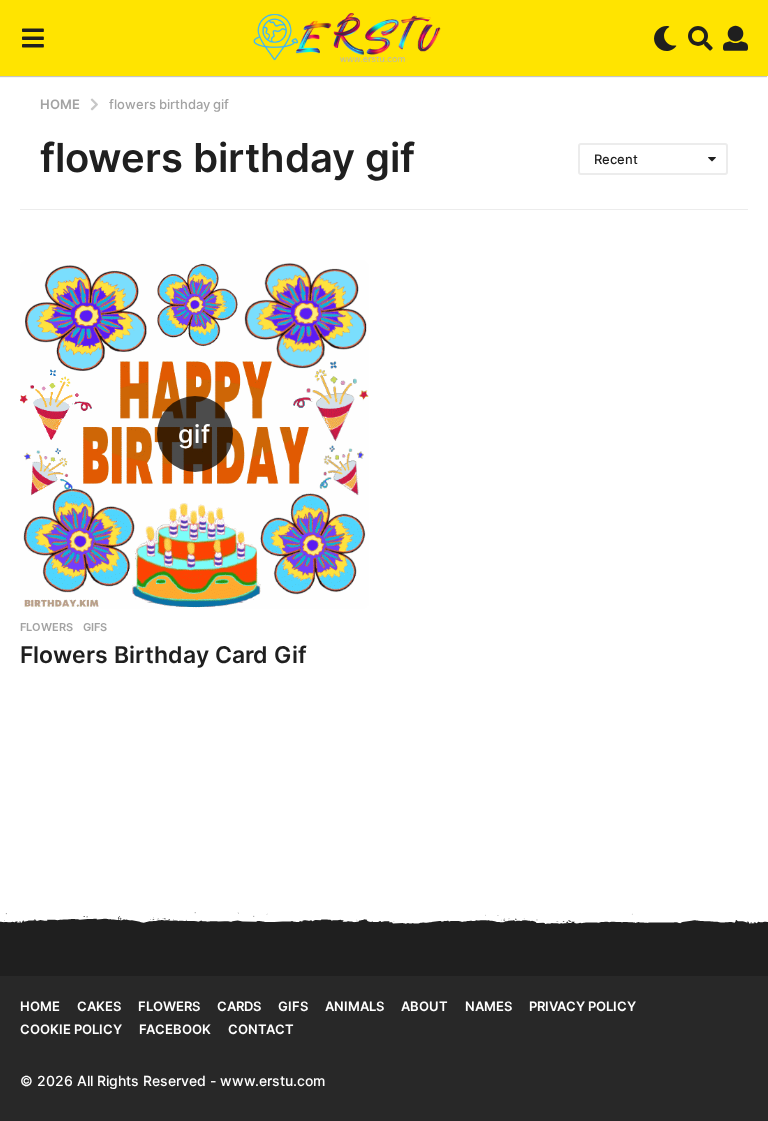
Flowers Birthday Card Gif (163, 655)
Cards (239, 1006)
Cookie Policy (71, 1029)
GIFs (95, 627)
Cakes (99, 1006)
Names (488, 1006)
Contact (261, 1029)
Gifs (293, 1006)
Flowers (46, 627)
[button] (32, 38)
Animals (354, 1006)
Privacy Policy (582, 1006)
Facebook (175, 1029)
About (424, 1006)
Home (40, 1006)
